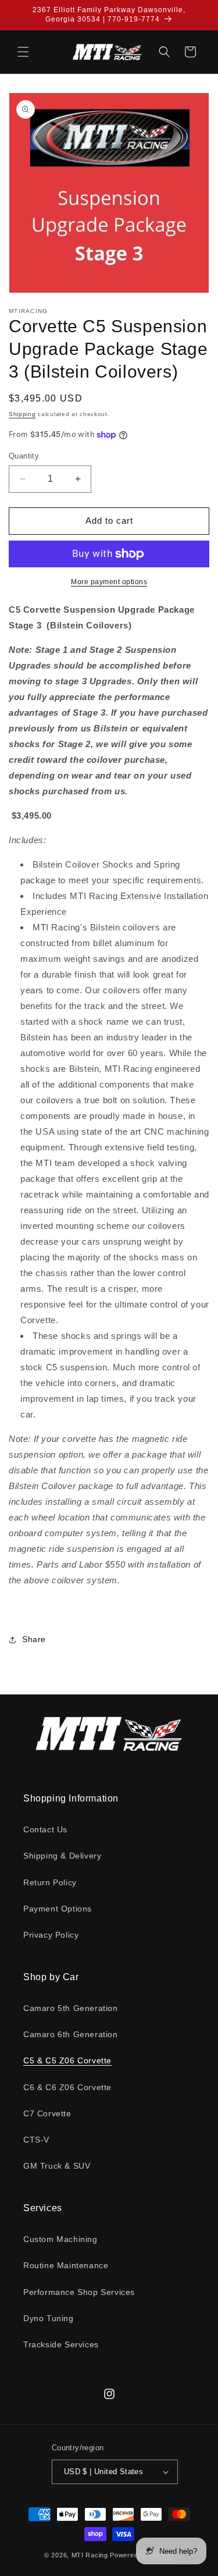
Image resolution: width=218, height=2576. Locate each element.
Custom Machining (60, 2239)
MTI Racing (90, 2555)
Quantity (24, 456)
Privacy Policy (51, 1935)
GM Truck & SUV (57, 2166)
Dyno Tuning (49, 2318)
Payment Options (58, 1909)
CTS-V (36, 2140)
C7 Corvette (47, 2113)
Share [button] (34, 1639)
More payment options (109, 582)
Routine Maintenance (66, 2265)
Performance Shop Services (79, 2292)
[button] (23, 52)
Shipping (22, 414)
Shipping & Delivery (62, 1856)
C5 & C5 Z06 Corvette (67, 2060)
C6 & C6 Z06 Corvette (67, 2087)
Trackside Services (61, 2344)
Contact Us (45, 1829)
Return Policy (50, 1882)
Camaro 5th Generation (71, 2008)
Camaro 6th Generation (71, 2034)
